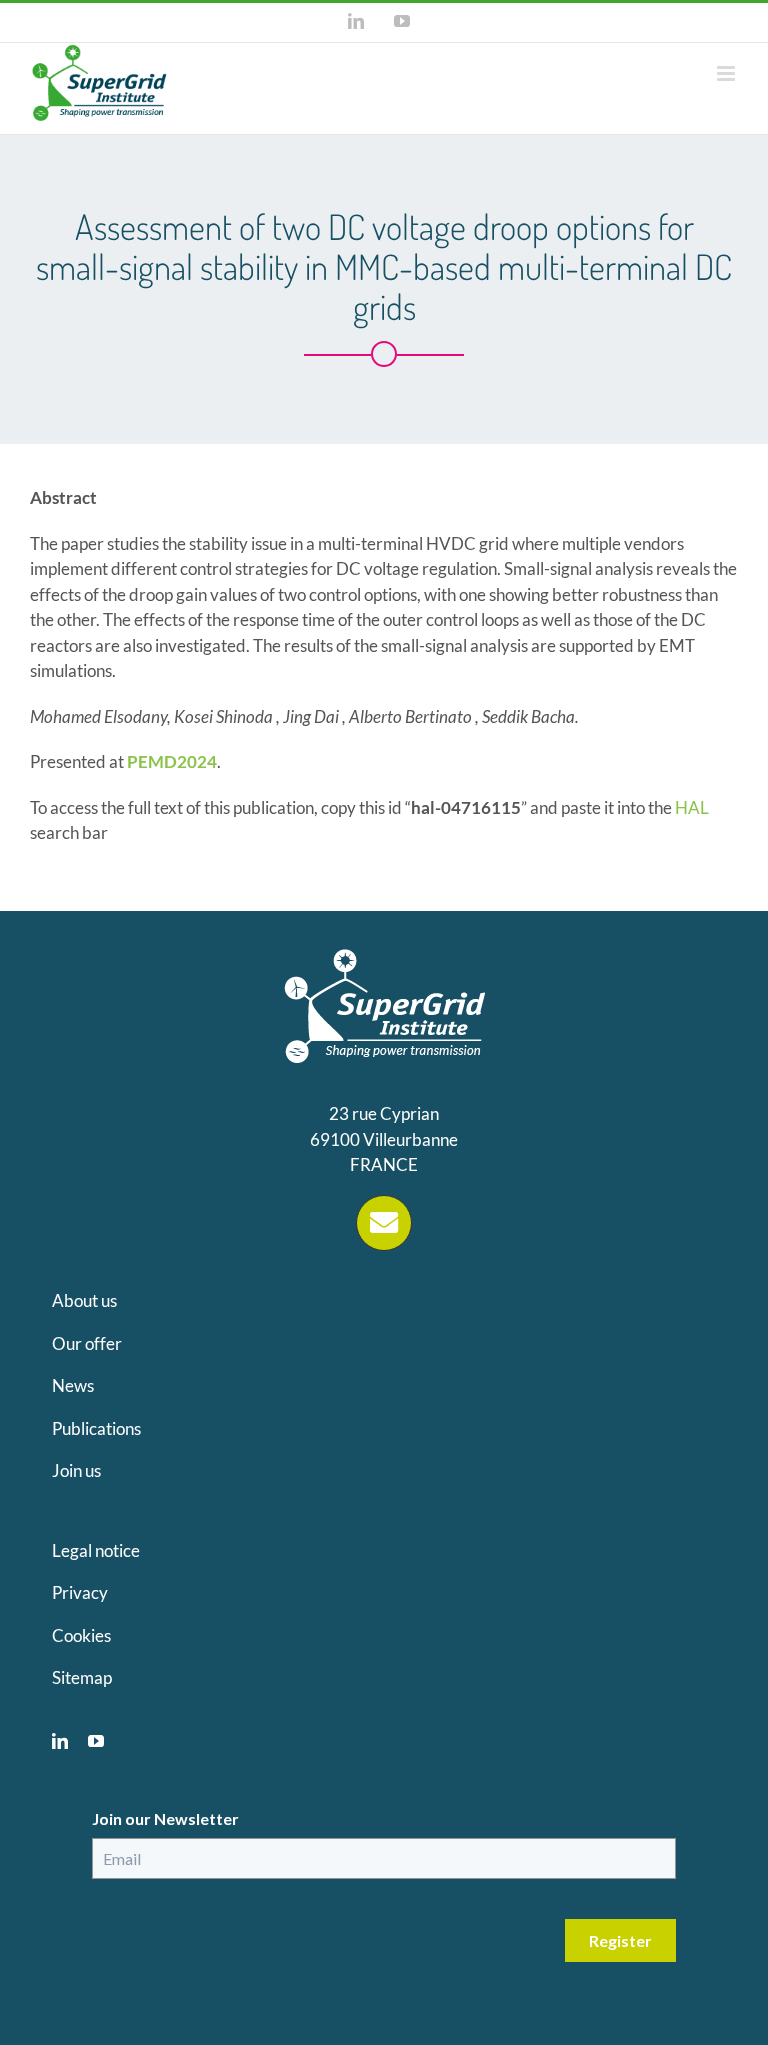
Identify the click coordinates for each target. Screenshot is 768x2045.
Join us (76, 1470)
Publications (96, 1428)
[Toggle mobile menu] (727, 73)
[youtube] (96, 1741)
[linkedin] (60, 1741)
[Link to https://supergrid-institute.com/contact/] (384, 1223)
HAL (692, 807)
